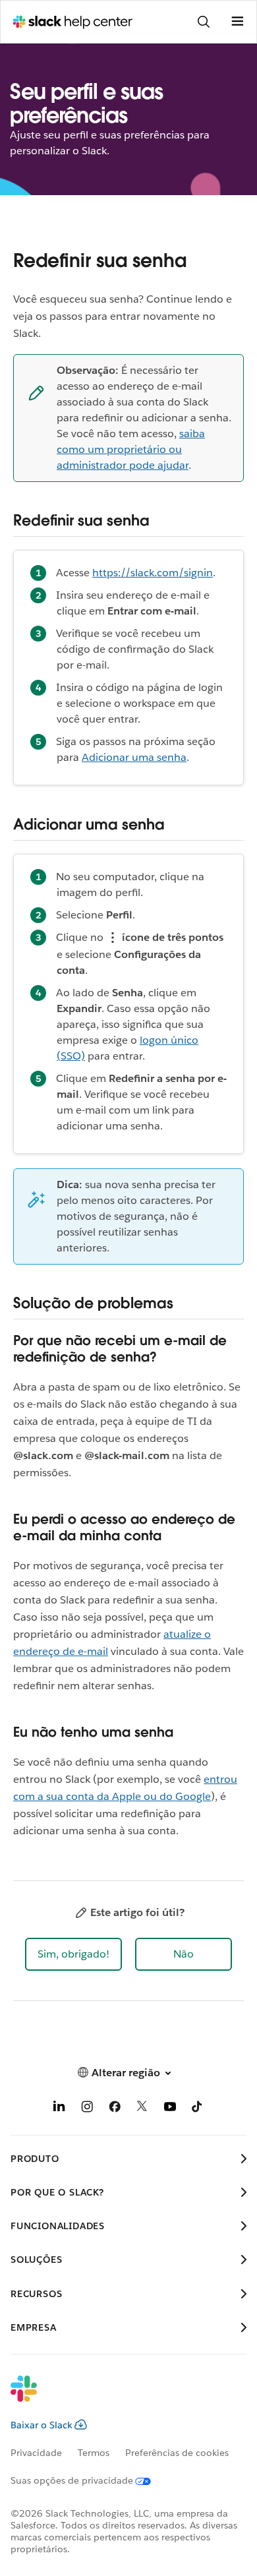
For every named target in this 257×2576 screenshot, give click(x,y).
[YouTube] (170, 2109)
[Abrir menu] (237, 22)
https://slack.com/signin (153, 573)
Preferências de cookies (177, 2453)
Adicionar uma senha (134, 757)
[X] (142, 2109)
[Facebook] (115, 2109)
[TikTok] (198, 2109)
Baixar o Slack (42, 2425)
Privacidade (36, 2453)
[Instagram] (87, 2109)
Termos (94, 2453)
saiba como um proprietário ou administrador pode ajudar (131, 449)
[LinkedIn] (59, 2109)
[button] (73, 1954)
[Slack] (118, 2397)
